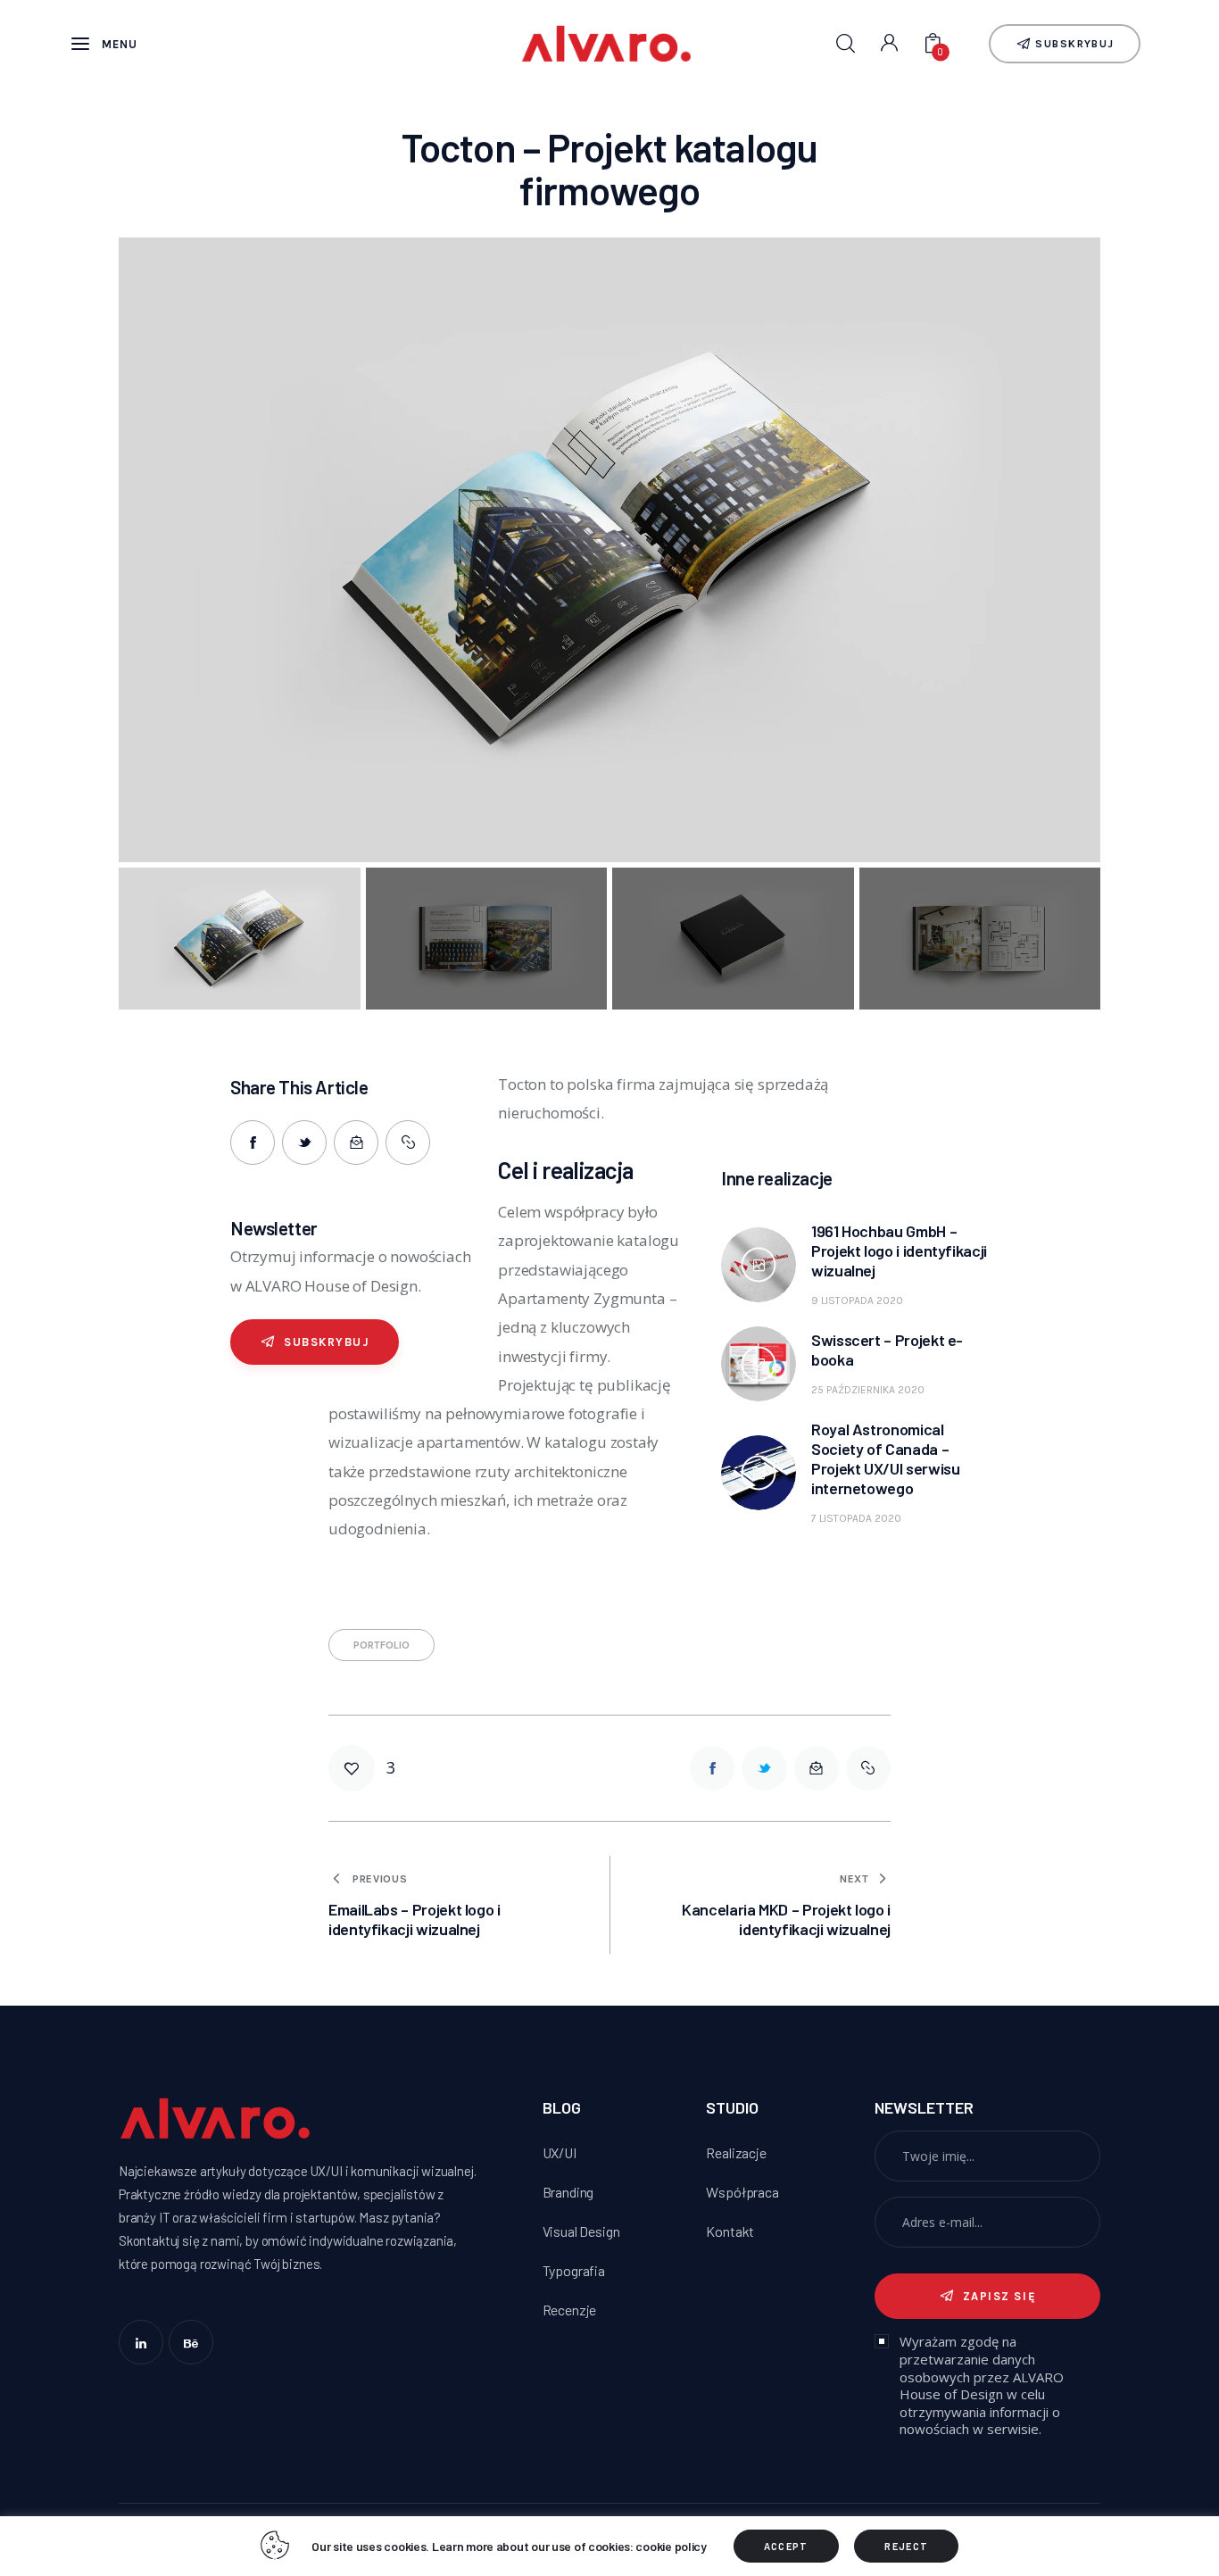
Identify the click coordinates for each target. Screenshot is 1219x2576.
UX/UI (560, 2152)
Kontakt (730, 2231)
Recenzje (570, 2310)
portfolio (381, 1645)
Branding (568, 2192)
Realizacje (736, 2152)
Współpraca (742, 2192)
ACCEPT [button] (786, 2546)
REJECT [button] (906, 2546)
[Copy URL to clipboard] (408, 1143)
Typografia (574, 2270)
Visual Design (581, 2231)
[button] (173, 555)
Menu (120, 44)
